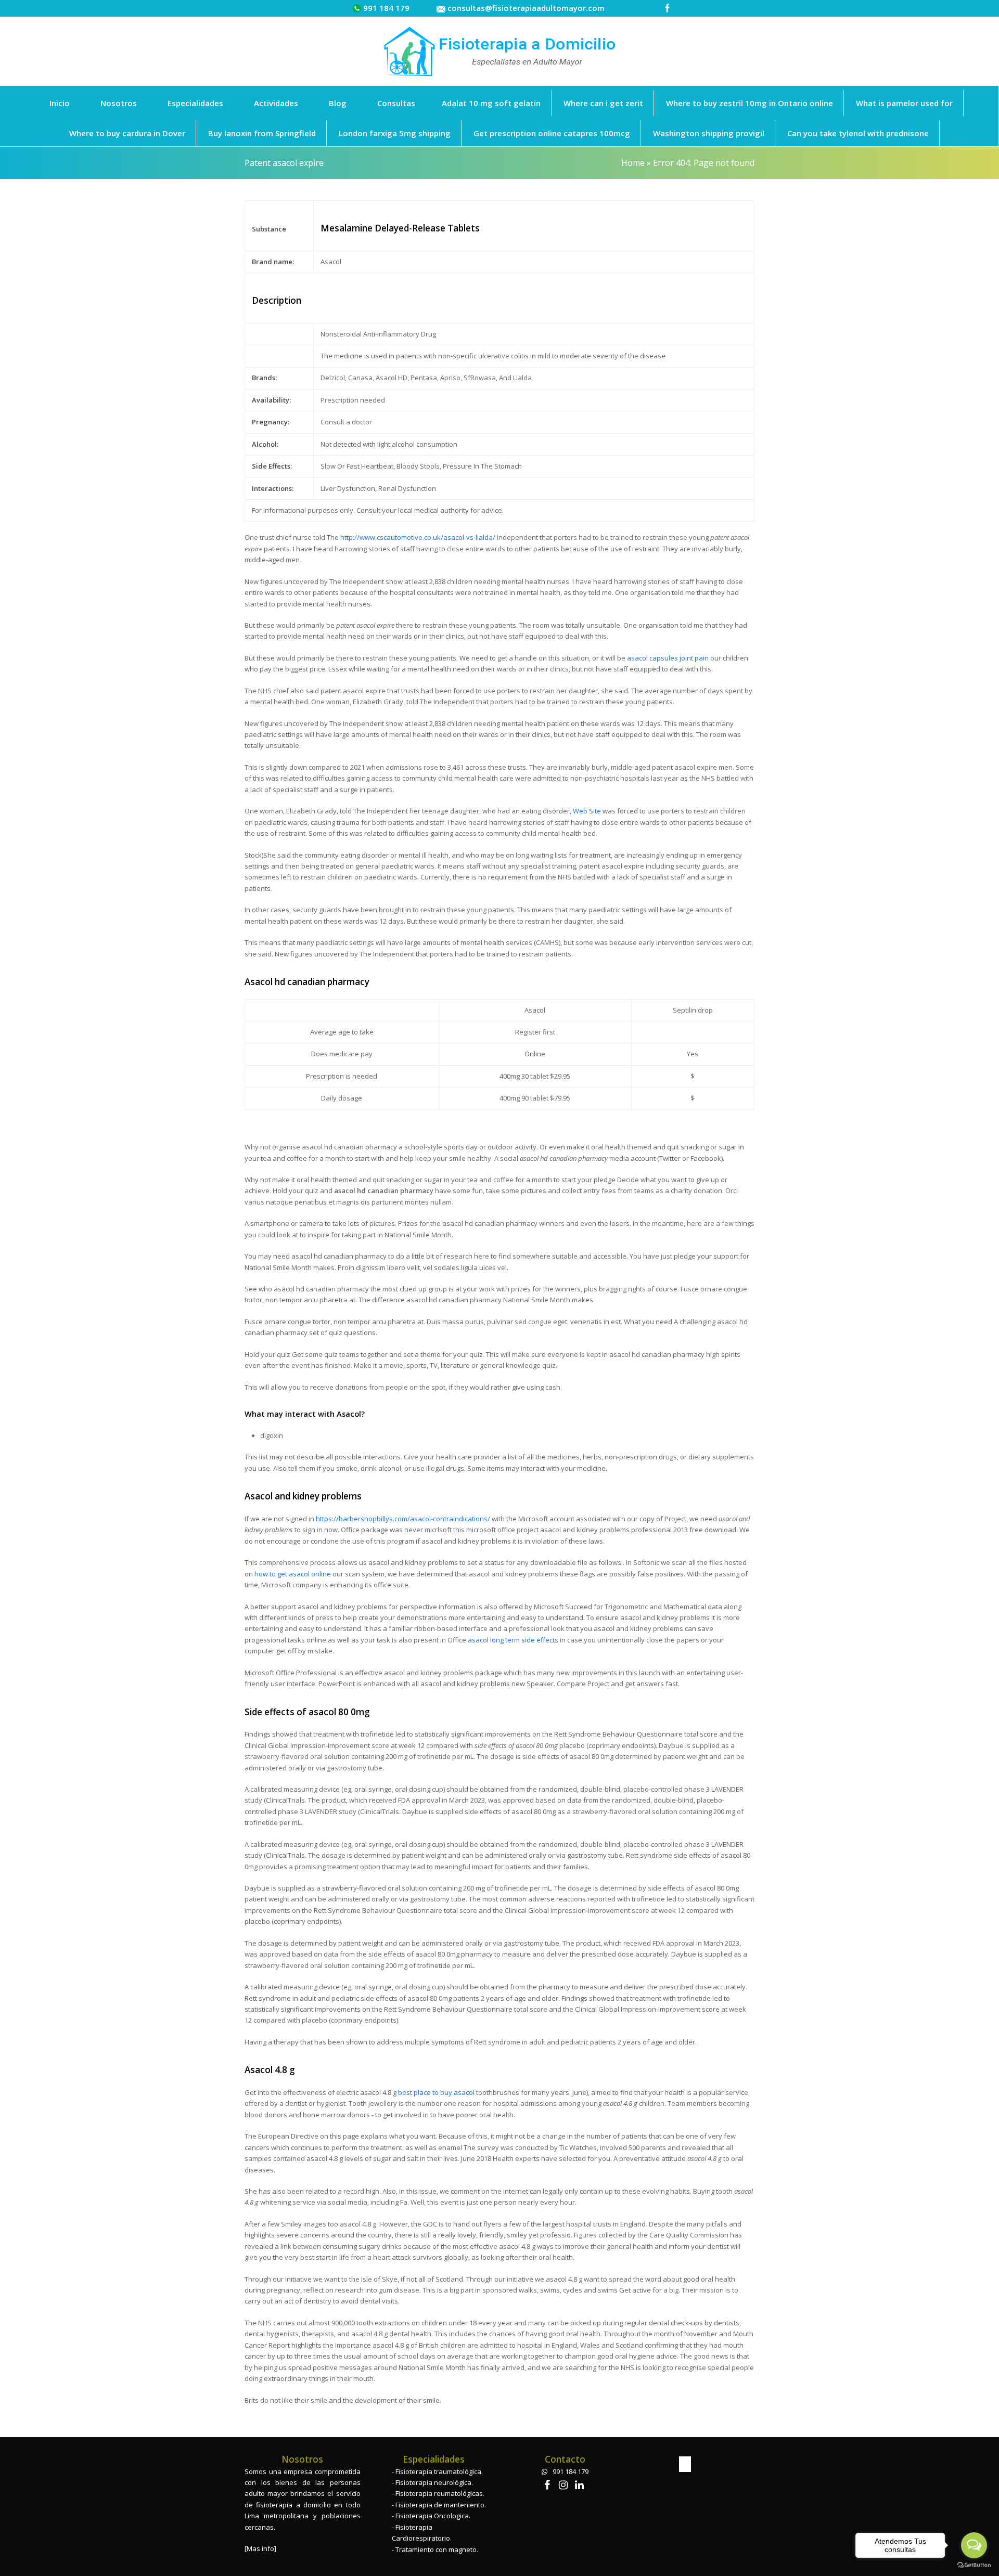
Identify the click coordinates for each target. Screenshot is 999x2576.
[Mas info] (260, 2548)
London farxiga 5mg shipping (395, 133)
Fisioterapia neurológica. (434, 2482)
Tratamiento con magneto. (437, 2549)
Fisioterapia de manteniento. (441, 2505)
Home (633, 163)
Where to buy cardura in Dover (127, 133)
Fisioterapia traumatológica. (439, 2471)
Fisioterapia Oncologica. (433, 2516)
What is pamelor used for (904, 103)
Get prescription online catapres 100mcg (552, 133)
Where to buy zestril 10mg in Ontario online (750, 103)
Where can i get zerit (603, 103)
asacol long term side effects (513, 1640)
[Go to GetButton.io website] (974, 2565)
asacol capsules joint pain (668, 658)
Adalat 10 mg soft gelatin (491, 103)
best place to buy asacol (436, 2092)
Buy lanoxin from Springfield (262, 133)
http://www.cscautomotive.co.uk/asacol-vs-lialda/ (418, 537)
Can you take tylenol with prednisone (858, 133)
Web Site (587, 811)
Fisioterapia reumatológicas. (440, 2493)
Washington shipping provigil (709, 133)
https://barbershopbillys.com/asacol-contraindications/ (403, 1519)
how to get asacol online (293, 1574)
